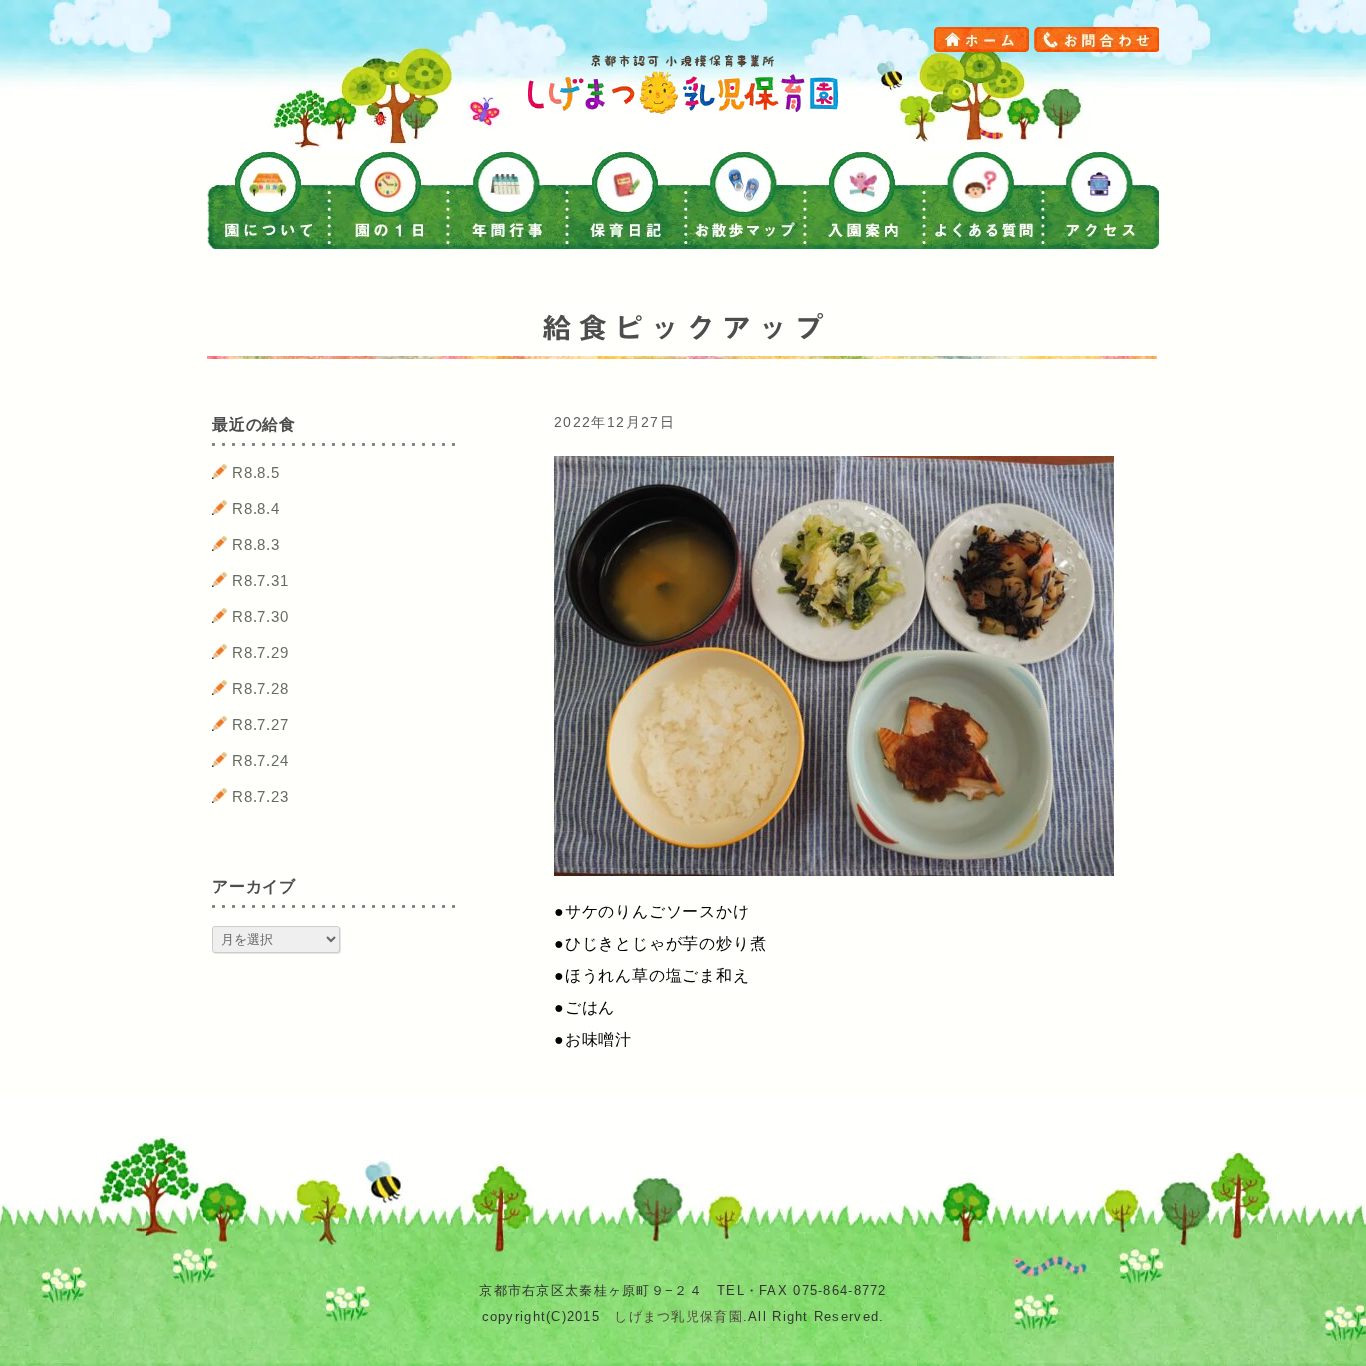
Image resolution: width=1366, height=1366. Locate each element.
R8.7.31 (260, 580)
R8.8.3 (256, 544)
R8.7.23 (260, 796)
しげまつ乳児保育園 (678, 1316)
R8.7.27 (260, 724)
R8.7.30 (260, 616)
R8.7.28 (260, 688)
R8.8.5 (256, 472)
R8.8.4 (256, 508)
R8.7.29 (260, 652)
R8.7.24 (260, 760)
